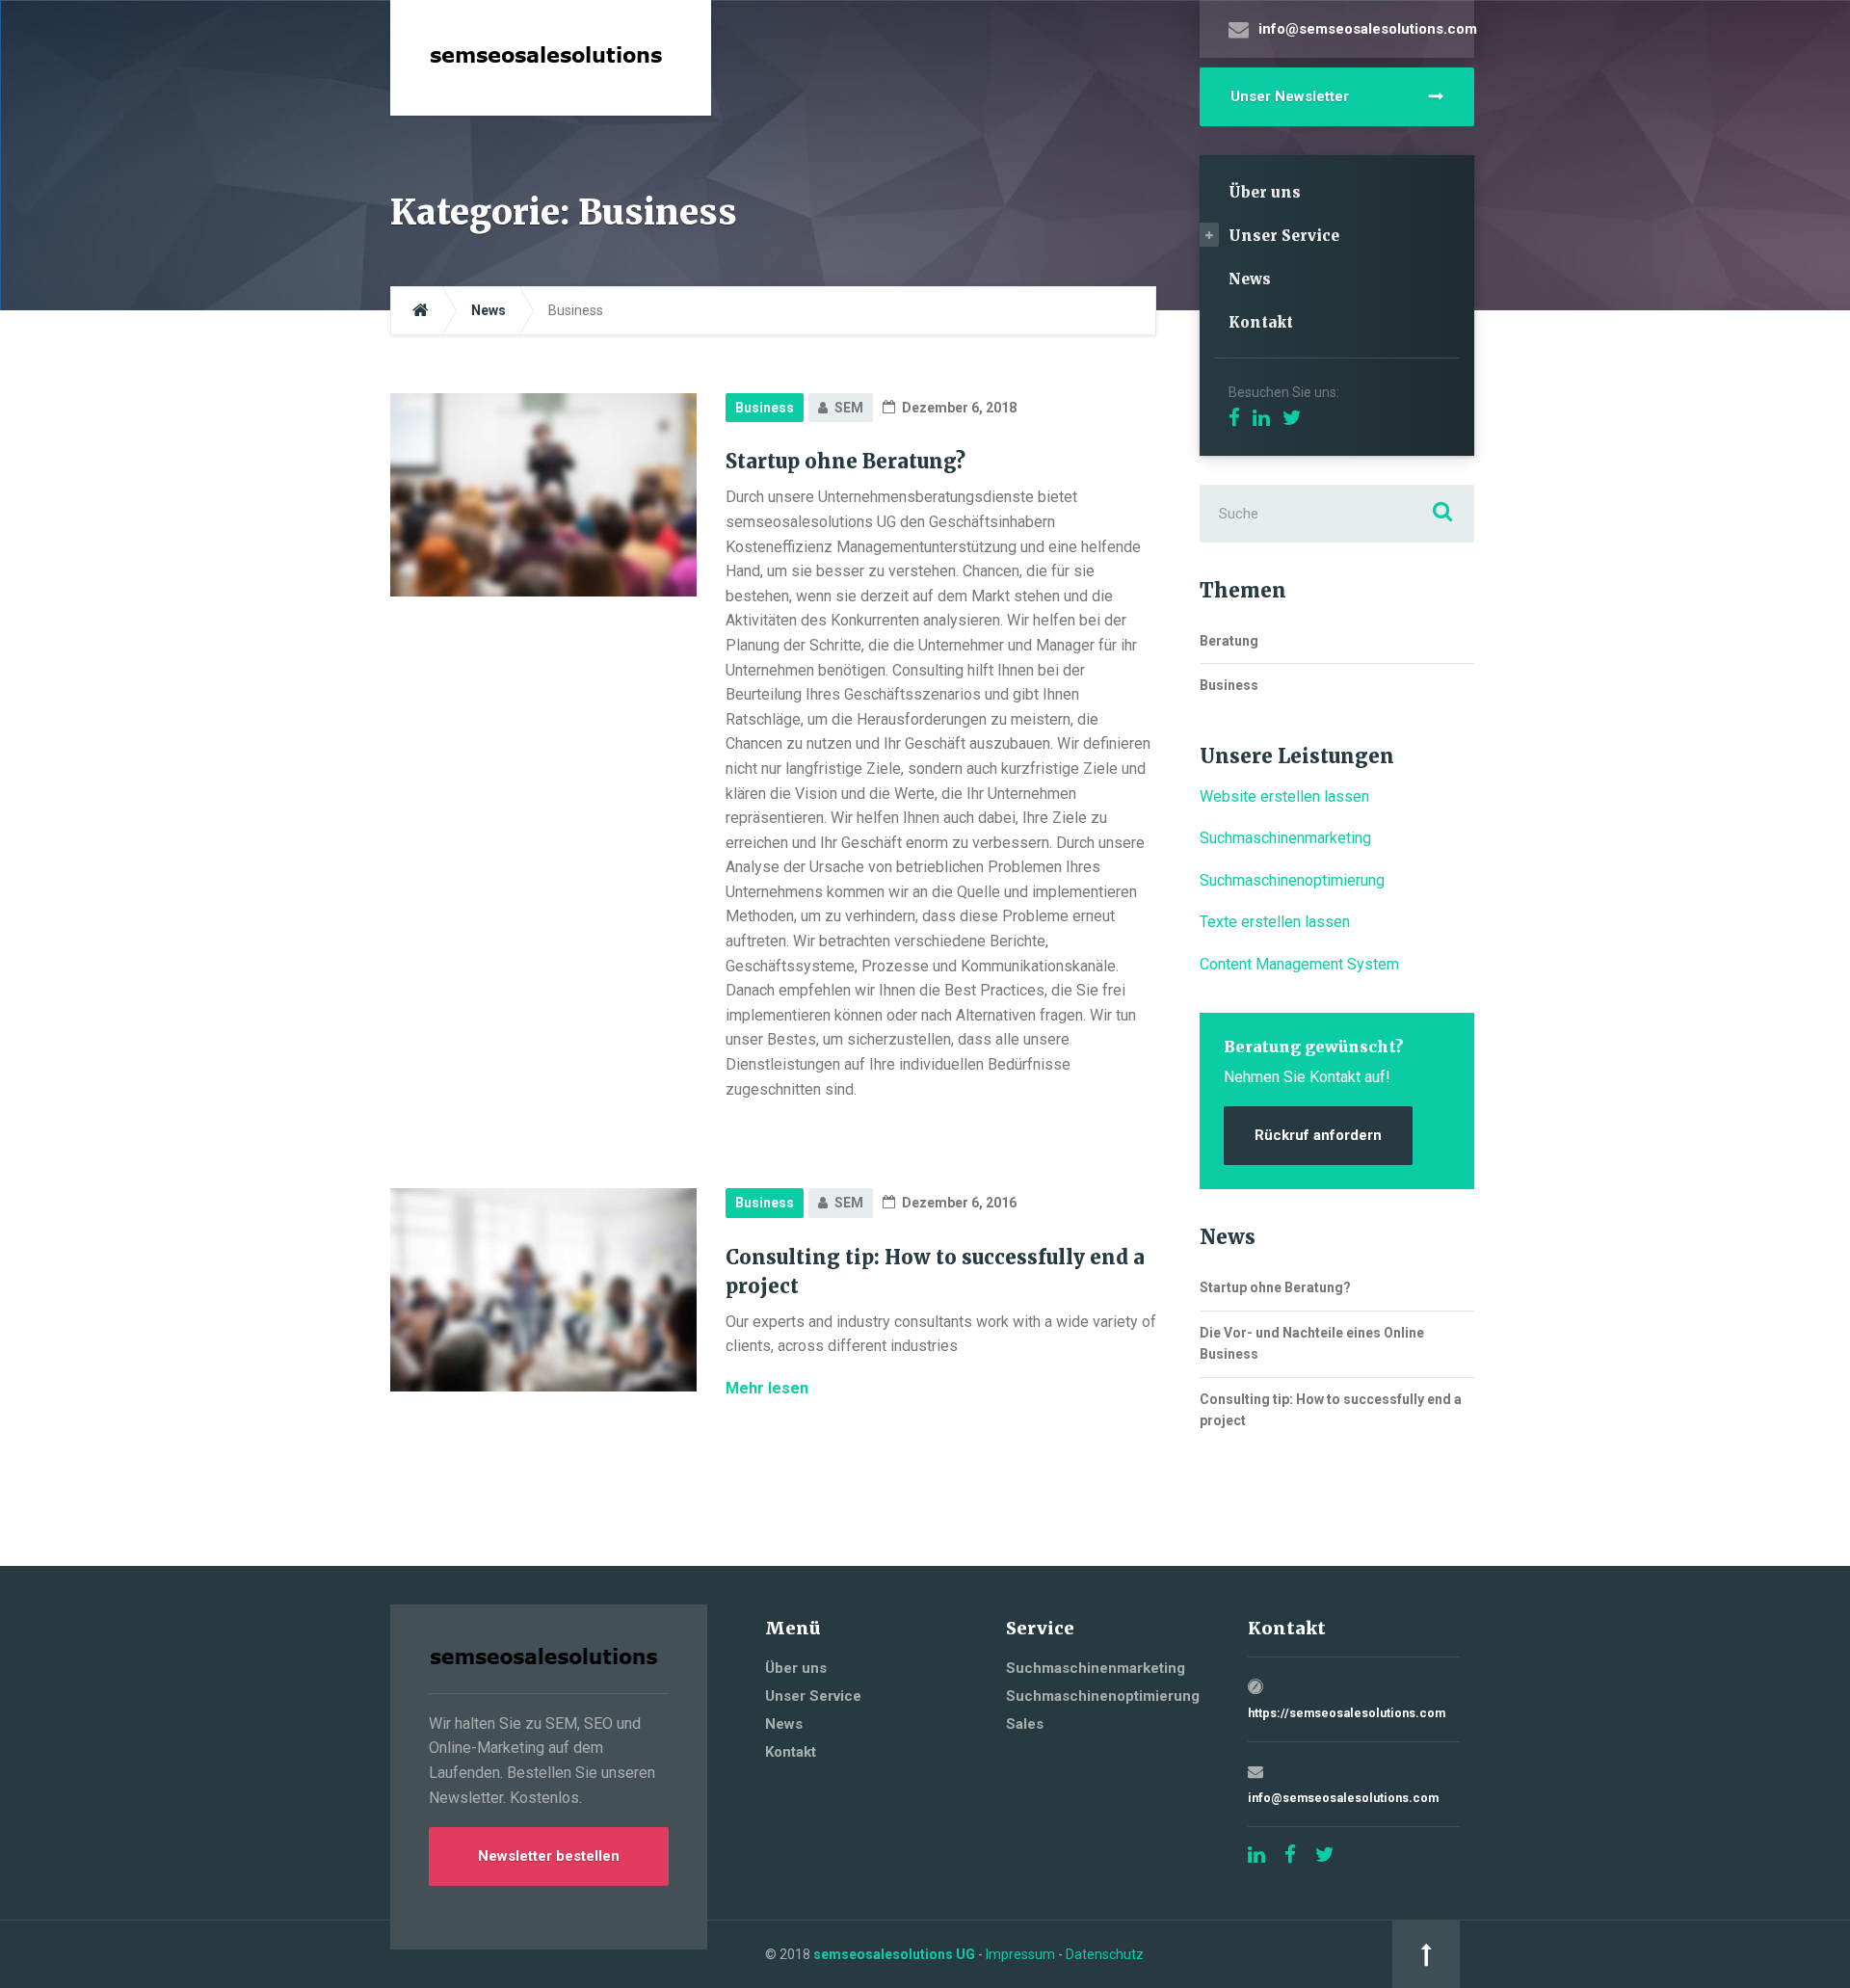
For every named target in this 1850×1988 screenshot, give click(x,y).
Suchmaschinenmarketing (1285, 838)
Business (765, 408)
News (1250, 279)
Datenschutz (1105, 1954)
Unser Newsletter (1290, 96)
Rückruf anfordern (1318, 1135)
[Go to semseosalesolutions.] (421, 311)
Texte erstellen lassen (1275, 922)
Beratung (1229, 641)
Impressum (1020, 1954)
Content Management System (1299, 964)
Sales (1025, 1724)
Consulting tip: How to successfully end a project (1331, 1410)
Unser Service (1284, 236)
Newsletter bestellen (549, 1856)
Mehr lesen (767, 1388)
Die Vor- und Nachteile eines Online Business (1312, 1343)
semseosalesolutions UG (894, 1954)
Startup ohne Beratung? (846, 461)
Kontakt (1261, 322)
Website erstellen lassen (1284, 796)
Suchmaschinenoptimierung (1292, 880)
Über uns (1265, 192)
